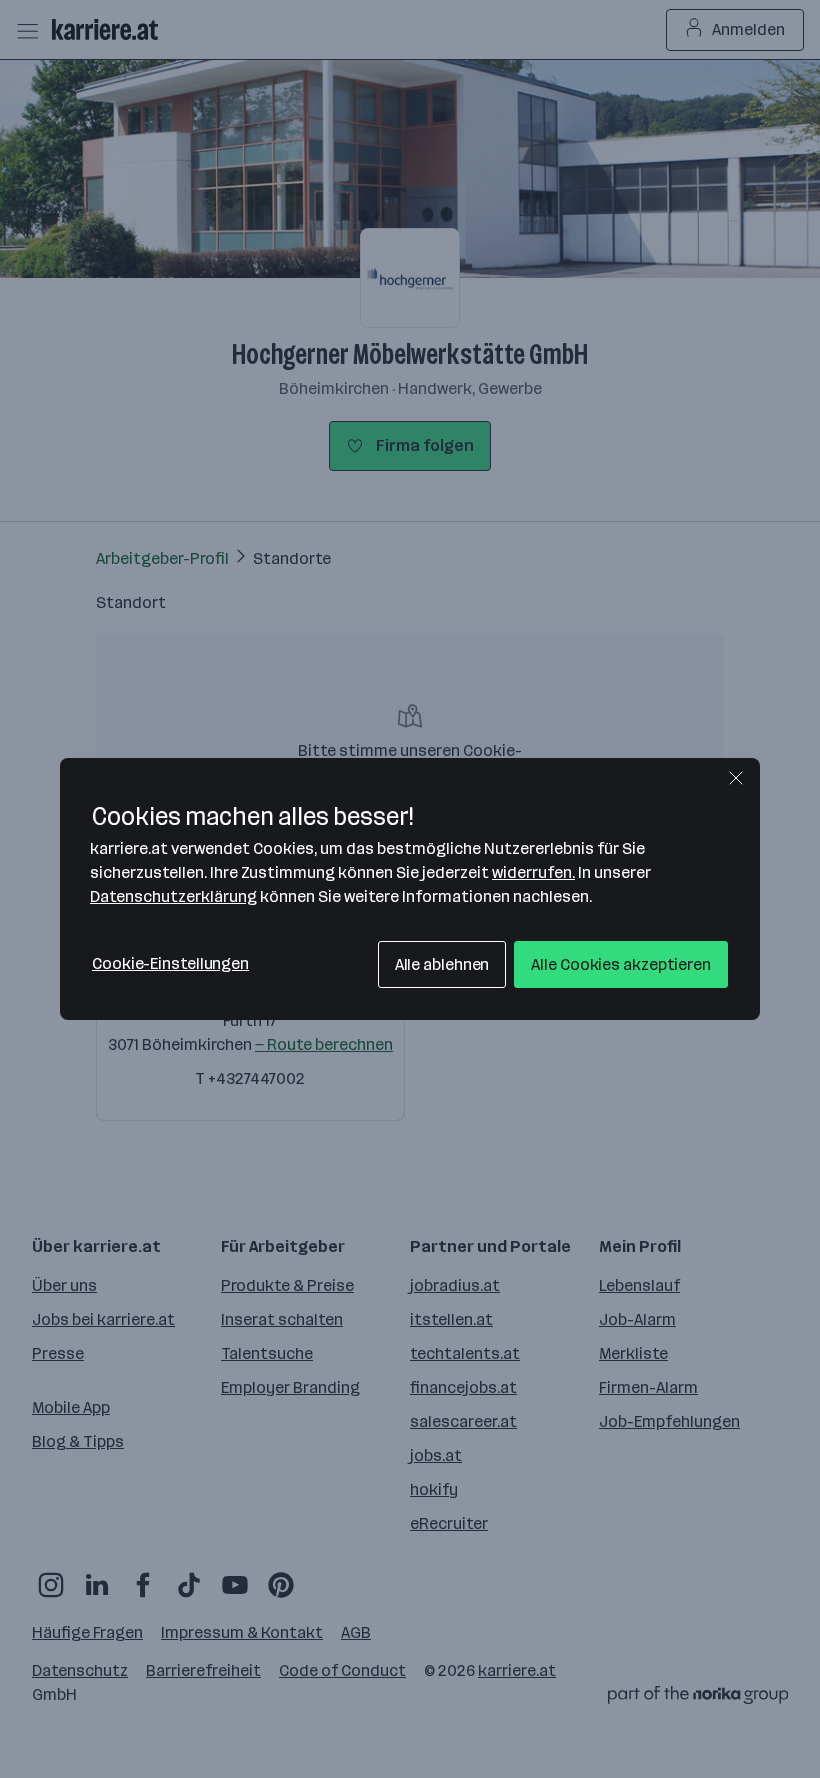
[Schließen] (736, 778)
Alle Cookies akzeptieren (621, 964)
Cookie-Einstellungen (170, 963)
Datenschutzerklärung (173, 896)
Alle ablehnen (442, 964)
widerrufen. (533, 872)
